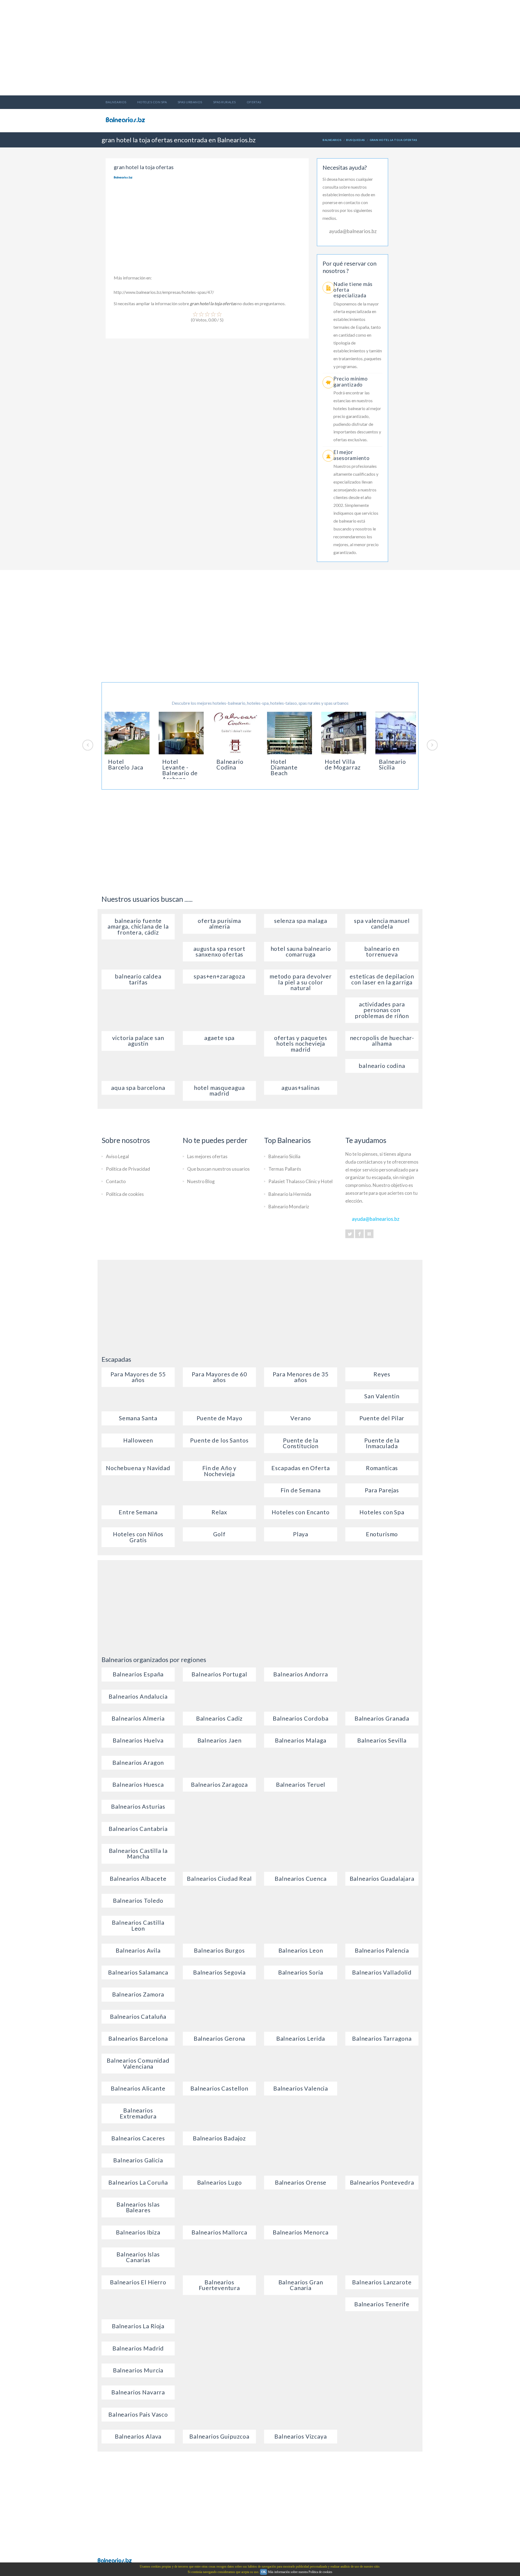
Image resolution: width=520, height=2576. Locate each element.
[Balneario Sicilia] (398, 733)
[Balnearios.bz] (115, 2559)
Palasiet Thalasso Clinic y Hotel (300, 1181)
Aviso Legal (117, 1156)
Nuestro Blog (201, 1181)
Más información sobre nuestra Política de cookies (300, 2572)
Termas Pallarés (285, 1169)
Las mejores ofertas (207, 1156)
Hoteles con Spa (152, 102)
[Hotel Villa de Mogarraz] (344, 733)
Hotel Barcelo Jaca (126, 764)
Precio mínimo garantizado (351, 381)
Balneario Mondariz (289, 1207)
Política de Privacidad (128, 1169)
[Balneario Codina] (235, 733)
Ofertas (254, 102)
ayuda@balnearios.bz (353, 231)
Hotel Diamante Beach (284, 767)
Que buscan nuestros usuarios (218, 1169)
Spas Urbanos (190, 102)
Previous (88, 745)
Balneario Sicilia (392, 764)
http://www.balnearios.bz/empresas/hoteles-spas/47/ (164, 292)
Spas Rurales (225, 102)
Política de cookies (125, 1194)
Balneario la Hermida (290, 1194)
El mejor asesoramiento (352, 455)
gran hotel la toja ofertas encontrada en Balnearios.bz (179, 140)
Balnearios (116, 102)
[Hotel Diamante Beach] (290, 733)
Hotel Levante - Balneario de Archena (180, 770)
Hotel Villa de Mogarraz (343, 764)
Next (432, 745)
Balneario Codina (230, 764)
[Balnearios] (128, 120)
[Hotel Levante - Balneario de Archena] (181, 733)
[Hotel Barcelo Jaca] (127, 733)
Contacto (116, 1181)
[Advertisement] (260, 38)
